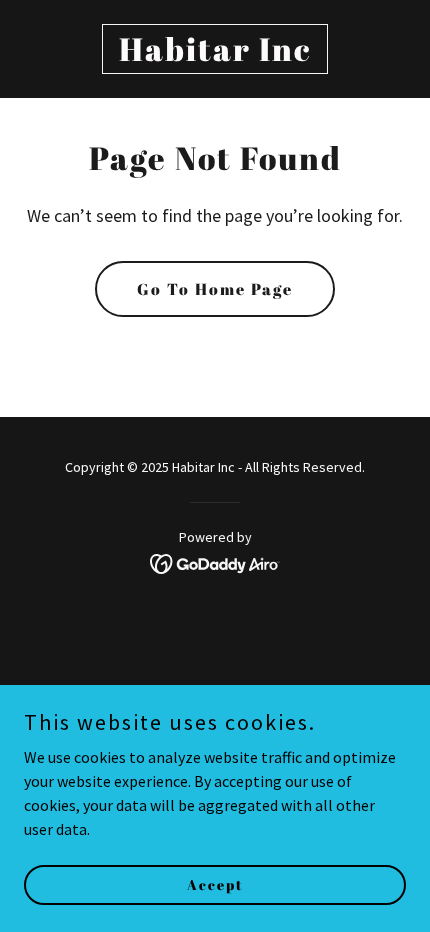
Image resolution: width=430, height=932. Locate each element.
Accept (215, 884)
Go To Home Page (215, 289)
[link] (215, 55)
